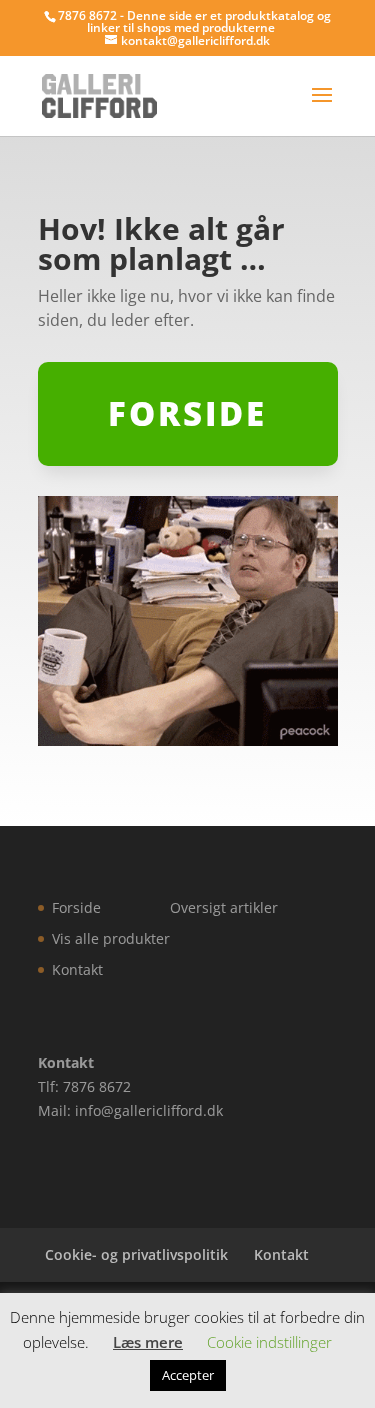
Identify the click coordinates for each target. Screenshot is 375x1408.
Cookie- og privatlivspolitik (136, 1254)
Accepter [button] (188, 1375)
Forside (76, 907)
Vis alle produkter (111, 938)
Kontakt (77, 969)
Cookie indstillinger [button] (269, 1342)
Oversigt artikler (224, 907)
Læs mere (148, 1342)
